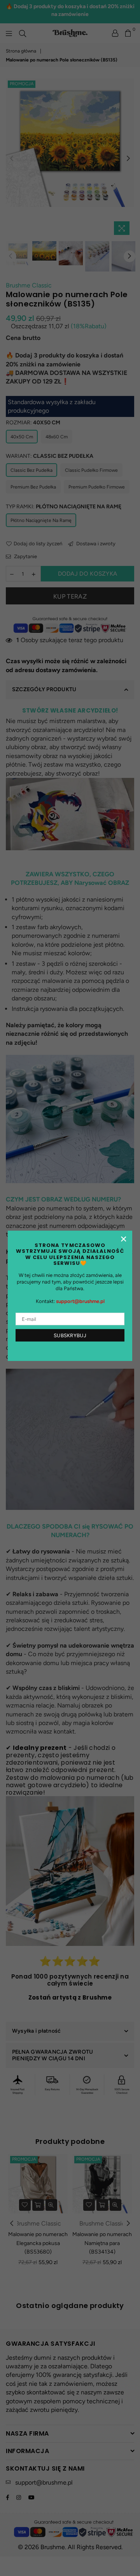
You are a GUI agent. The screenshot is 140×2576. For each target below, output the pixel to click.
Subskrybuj (70, 1335)
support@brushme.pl (80, 1302)
